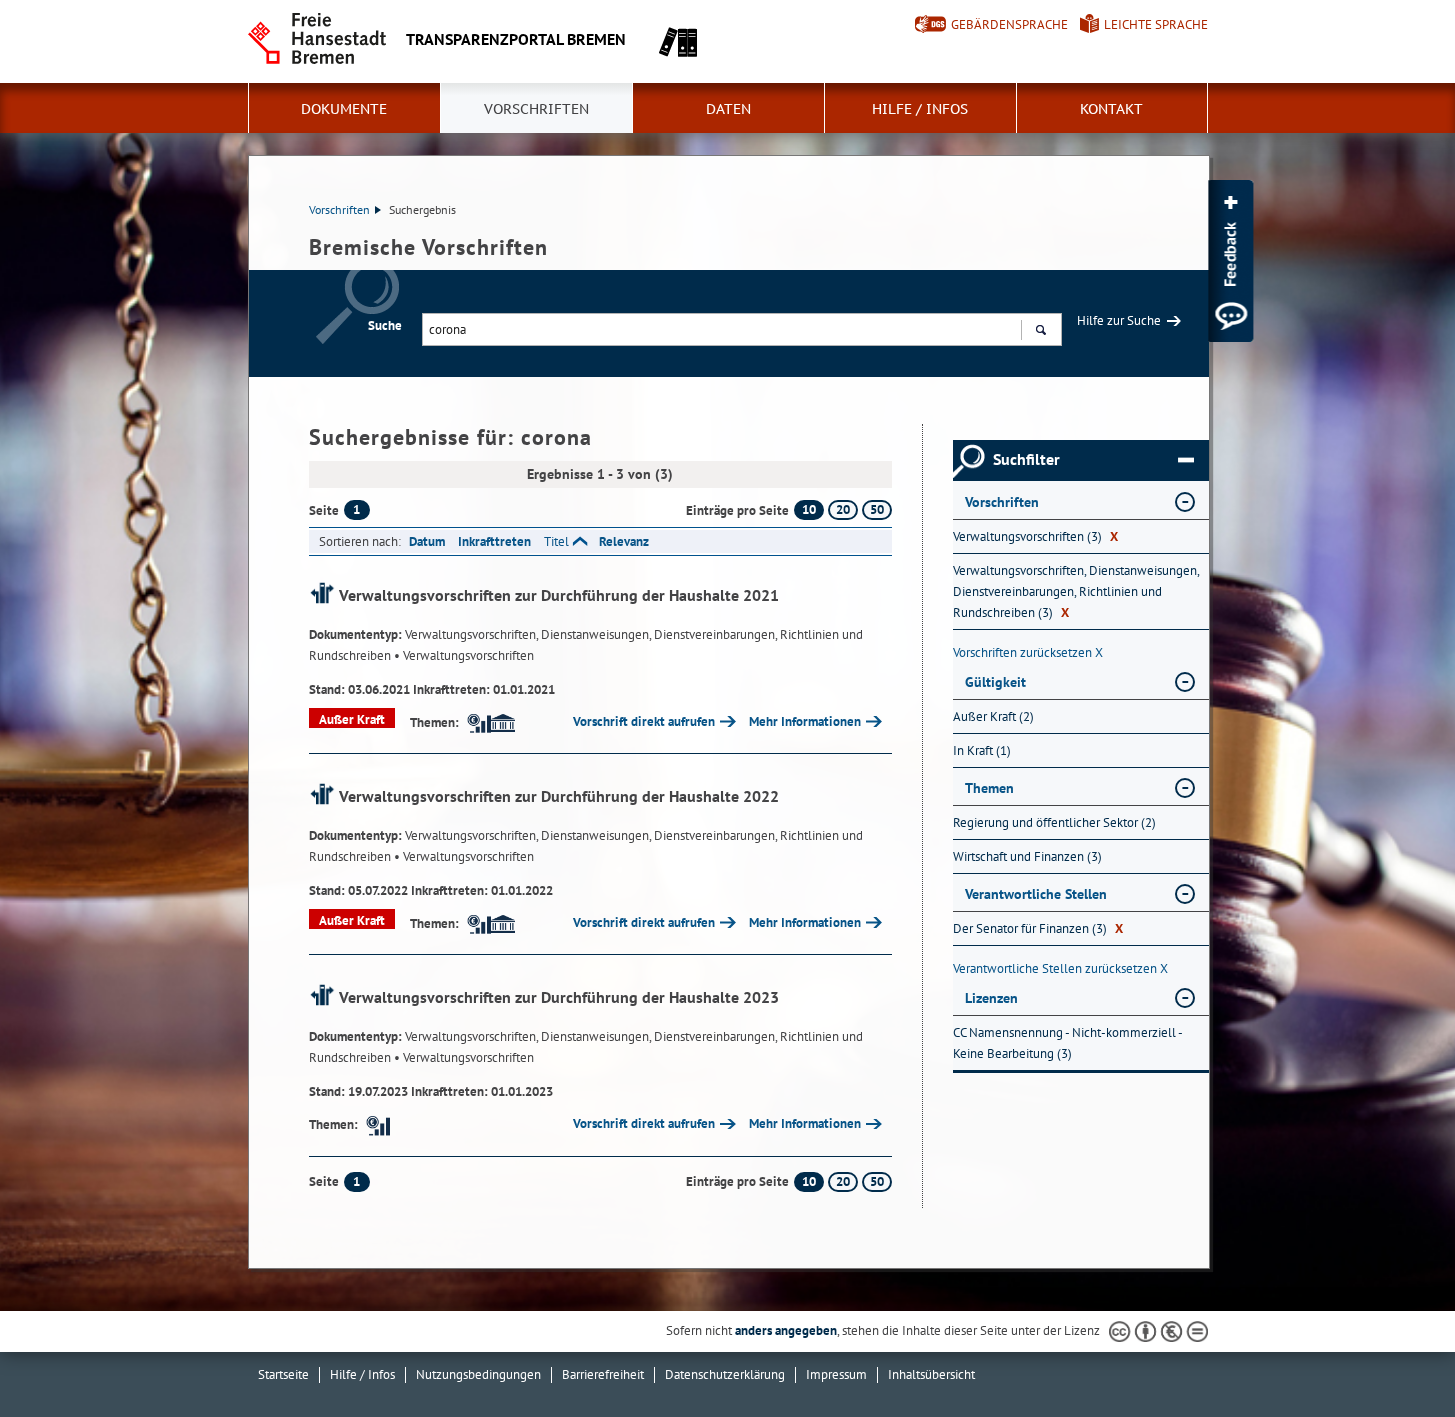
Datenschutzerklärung (725, 1374)
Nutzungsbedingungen (478, 1374)
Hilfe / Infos (920, 109)
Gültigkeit (995, 682)
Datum (427, 541)
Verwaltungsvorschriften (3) (1035, 536)
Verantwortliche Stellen (1036, 894)
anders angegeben (786, 1330)
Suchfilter (1026, 459)
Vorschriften (536, 109)
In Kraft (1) (982, 750)
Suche (385, 325)
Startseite (283, 1374)
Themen (989, 788)
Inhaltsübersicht (931, 1374)
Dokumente (344, 109)
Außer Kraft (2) (993, 716)
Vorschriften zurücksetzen (1028, 652)
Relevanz (624, 541)
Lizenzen (991, 998)
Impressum (836, 1374)
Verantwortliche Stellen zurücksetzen (1060, 968)
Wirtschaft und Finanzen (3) (1027, 856)
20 (843, 509)
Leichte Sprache (1156, 24)
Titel (556, 541)
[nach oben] (1393, 1355)
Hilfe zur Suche (1119, 320)
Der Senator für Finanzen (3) (1038, 928)
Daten (728, 109)
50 (877, 509)
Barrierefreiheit (603, 1374)
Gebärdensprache (1009, 24)
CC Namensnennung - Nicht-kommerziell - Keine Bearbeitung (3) (1067, 1043)
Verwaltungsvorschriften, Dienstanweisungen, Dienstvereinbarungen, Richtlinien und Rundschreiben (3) (1076, 591)
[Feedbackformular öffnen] (1230, 261)
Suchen (1040, 329)
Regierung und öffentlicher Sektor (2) (1054, 822)
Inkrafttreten (494, 541)
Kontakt (1111, 109)
